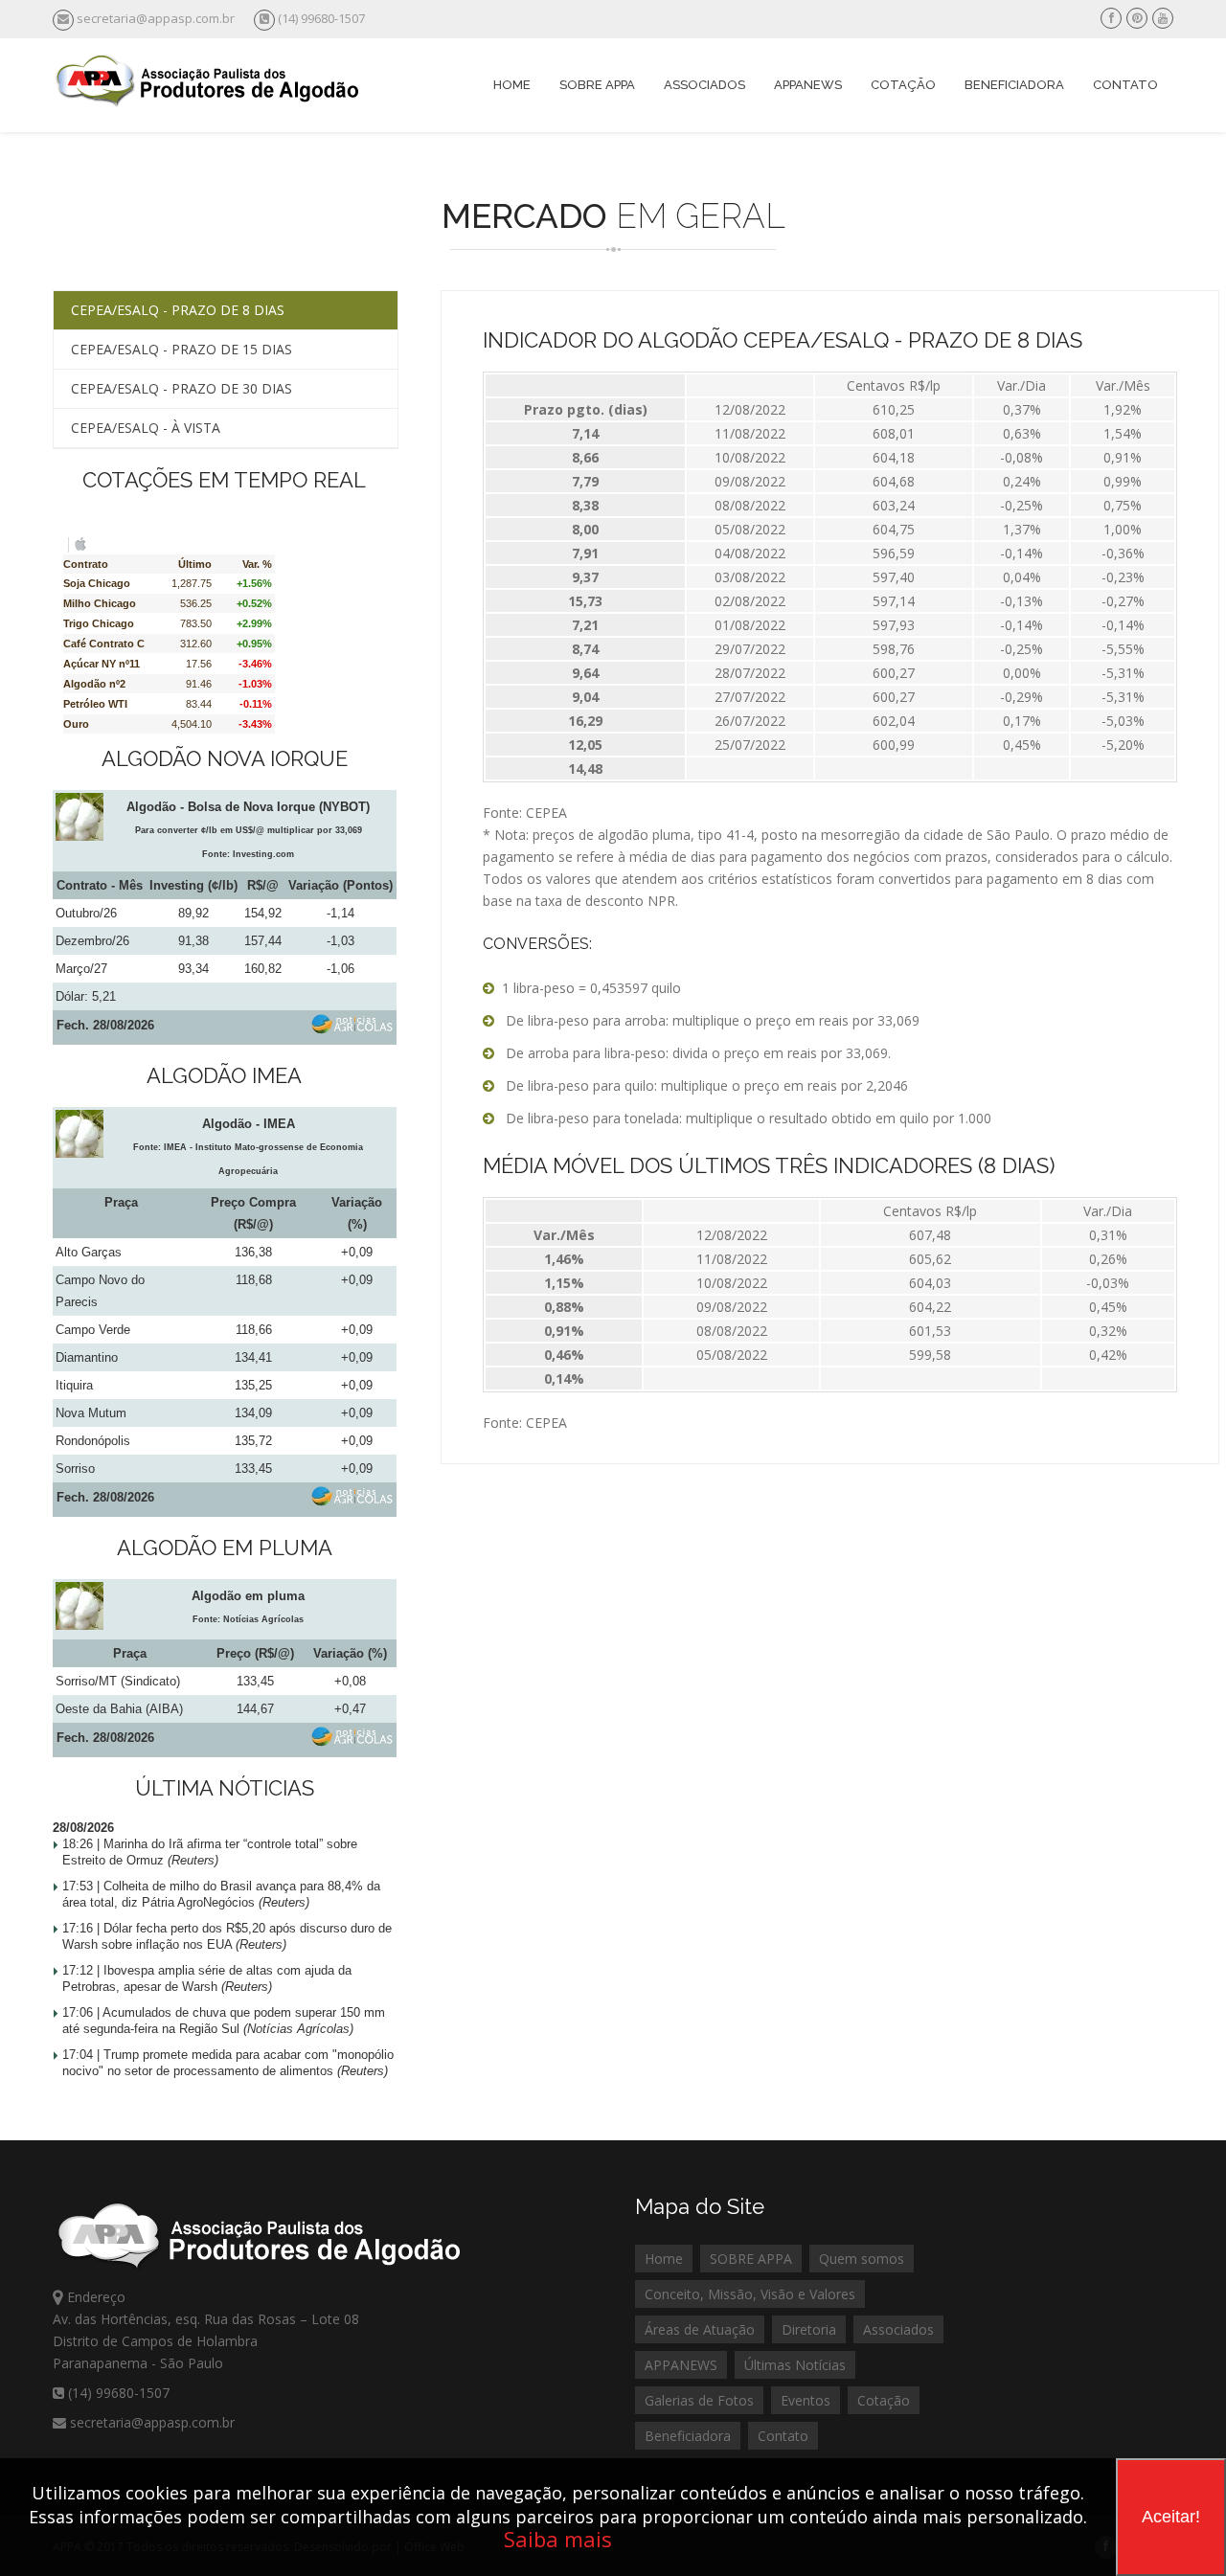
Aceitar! (1171, 2517)
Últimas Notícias (795, 2365)
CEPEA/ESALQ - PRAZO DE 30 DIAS (182, 388)
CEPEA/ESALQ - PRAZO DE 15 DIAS (182, 349)
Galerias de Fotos (699, 2400)
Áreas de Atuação (700, 2329)
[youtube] (1163, 18)
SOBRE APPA (751, 2259)
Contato (1125, 85)
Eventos (806, 2400)
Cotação (903, 85)
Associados (704, 85)
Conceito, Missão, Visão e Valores (750, 2294)
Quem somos (862, 2259)
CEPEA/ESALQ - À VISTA (146, 428)
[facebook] (1112, 18)
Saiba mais (558, 2539)
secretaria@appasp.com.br (156, 18)
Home (512, 85)
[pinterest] (1137, 18)
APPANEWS (681, 2365)
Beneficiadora (1014, 85)
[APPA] (209, 102)
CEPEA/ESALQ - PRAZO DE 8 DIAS (178, 310)
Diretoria (809, 2329)
